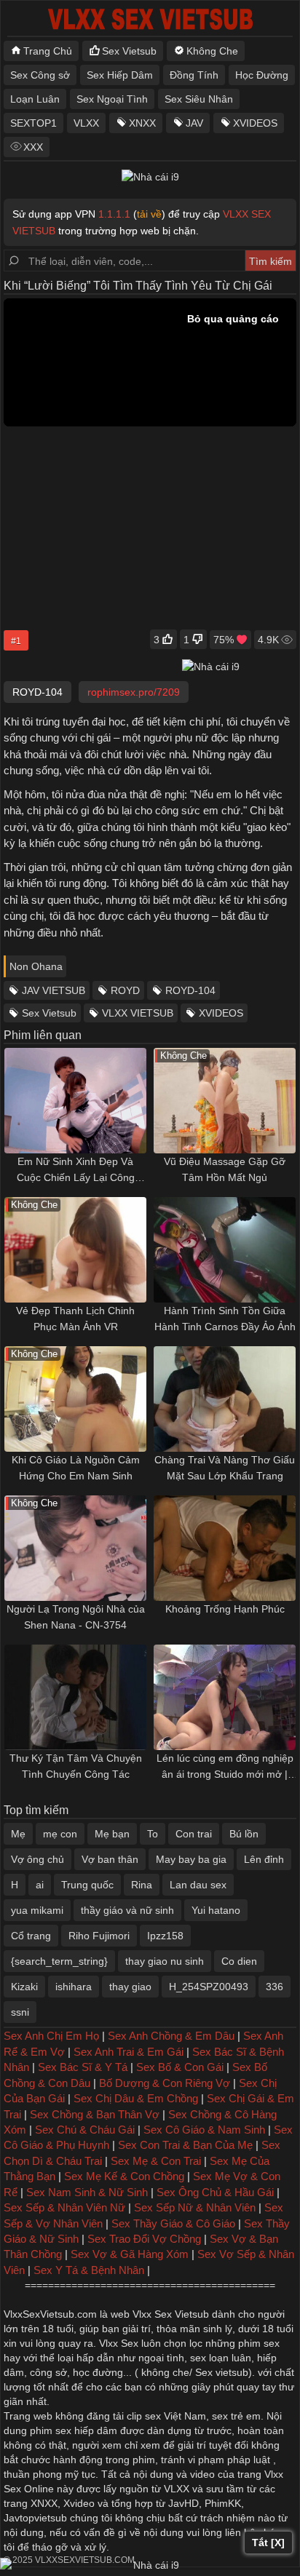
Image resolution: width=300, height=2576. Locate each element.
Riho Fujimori (99, 1936)
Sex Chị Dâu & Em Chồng (136, 2098)
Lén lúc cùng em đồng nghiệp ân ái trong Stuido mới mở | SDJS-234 (225, 1767)
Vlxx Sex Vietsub (171, 2314)
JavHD (183, 2503)
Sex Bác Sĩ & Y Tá (83, 2067)
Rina (142, 1885)
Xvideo (79, 2503)
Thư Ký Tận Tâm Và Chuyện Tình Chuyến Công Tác (76, 1766)
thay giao (130, 1987)
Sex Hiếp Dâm (120, 75)
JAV (194, 123)
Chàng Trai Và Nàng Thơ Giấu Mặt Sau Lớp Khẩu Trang (225, 1468)
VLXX (86, 123)
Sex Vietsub (129, 51)
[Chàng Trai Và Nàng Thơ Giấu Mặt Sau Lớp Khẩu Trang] (225, 1399)
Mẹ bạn (112, 1834)
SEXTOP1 (33, 123)
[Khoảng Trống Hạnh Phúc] (225, 1548)
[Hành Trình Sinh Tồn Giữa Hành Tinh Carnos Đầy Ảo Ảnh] (225, 1250)
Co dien (239, 1961)
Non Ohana (36, 966)
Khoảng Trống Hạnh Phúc (225, 1609)
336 (275, 1987)
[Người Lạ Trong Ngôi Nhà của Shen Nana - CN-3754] (75, 1548)
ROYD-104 (190, 990)
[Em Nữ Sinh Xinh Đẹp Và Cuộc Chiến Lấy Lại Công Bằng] (75, 1101)
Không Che (212, 51)
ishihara (74, 1987)
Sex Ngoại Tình (112, 99)
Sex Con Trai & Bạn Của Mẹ (185, 2145)
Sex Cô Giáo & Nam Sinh (204, 2130)
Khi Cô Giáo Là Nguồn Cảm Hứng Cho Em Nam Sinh (76, 1468)
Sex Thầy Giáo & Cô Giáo (173, 2223)
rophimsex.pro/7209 (134, 692)
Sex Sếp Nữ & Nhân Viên (195, 2207)
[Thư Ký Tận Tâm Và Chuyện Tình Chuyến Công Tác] (75, 1697)
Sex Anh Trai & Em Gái (129, 2052)
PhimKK (223, 2503)
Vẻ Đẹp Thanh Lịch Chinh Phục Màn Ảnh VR (75, 1319)
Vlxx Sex (119, 2343)
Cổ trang (31, 1936)
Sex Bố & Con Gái (180, 2067)
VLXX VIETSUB (138, 1013)
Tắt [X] (268, 2543)
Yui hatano (216, 1910)
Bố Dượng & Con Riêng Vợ (165, 2083)
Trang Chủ (48, 51)
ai (40, 1885)
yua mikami (37, 1910)
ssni (20, 2012)
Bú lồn (244, 1834)
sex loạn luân (221, 2358)
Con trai (194, 1834)
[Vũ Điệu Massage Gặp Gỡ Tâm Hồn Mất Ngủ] (225, 1101)
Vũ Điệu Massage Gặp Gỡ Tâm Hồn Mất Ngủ (225, 1169)
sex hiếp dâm (86, 2430)
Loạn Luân (35, 99)
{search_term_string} (59, 1961)
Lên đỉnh (264, 1859)
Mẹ (18, 1834)
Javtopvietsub (35, 2518)
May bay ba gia (191, 1859)
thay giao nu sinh (165, 1961)
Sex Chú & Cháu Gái (85, 2130)
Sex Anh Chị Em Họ (51, 2036)
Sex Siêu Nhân (199, 99)
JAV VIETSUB (54, 990)
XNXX (142, 123)
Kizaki (24, 1987)
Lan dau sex (198, 1885)
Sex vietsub (220, 2372)
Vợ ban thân (110, 1859)
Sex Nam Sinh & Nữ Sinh (87, 2192)
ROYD (125, 990)
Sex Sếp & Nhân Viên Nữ (64, 2207)
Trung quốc (87, 1885)
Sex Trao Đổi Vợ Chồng (144, 2239)
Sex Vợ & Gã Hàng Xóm (130, 2254)
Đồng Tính (194, 75)
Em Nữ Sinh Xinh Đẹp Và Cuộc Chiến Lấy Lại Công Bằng (76, 1170)
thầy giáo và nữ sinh (127, 1910)
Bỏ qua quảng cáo (233, 319)
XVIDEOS (255, 123)
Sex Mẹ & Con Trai (156, 2161)
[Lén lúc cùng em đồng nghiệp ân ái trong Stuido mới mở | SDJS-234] (225, 1697)
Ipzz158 (165, 1936)
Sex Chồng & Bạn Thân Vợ (95, 2114)
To (153, 1834)
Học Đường (262, 75)
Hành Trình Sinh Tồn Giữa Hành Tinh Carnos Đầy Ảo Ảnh (225, 1319)
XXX (33, 147)
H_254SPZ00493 (209, 1987)
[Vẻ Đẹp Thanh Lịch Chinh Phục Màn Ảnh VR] (75, 1250)
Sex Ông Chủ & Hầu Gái (215, 2192)
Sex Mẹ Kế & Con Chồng (124, 2176)
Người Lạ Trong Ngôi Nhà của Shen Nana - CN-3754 (76, 1617)
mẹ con (60, 1834)
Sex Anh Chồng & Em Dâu (171, 2036)
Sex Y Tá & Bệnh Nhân (89, 2270)
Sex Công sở (40, 75)
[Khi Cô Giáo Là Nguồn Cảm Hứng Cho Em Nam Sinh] (75, 1399)
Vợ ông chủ (37, 1859)
